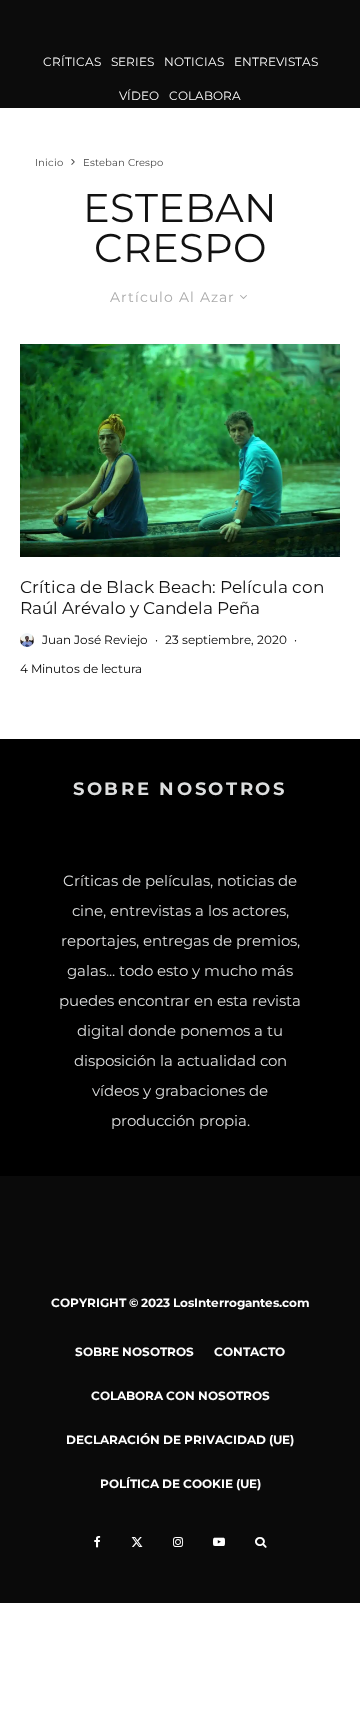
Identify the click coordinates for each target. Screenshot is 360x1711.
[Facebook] (97, 1542)
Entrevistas (276, 61)
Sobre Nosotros (134, 1351)
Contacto (249, 1351)
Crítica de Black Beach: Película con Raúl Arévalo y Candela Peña (172, 597)
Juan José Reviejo (95, 639)
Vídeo (139, 95)
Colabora (205, 95)
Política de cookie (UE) (180, 1483)
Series (132, 61)
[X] (137, 1542)
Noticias (194, 61)
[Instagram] (178, 1542)
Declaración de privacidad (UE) (180, 1439)
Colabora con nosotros (180, 1395)
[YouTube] (219, 1542)
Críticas (72, 61)
